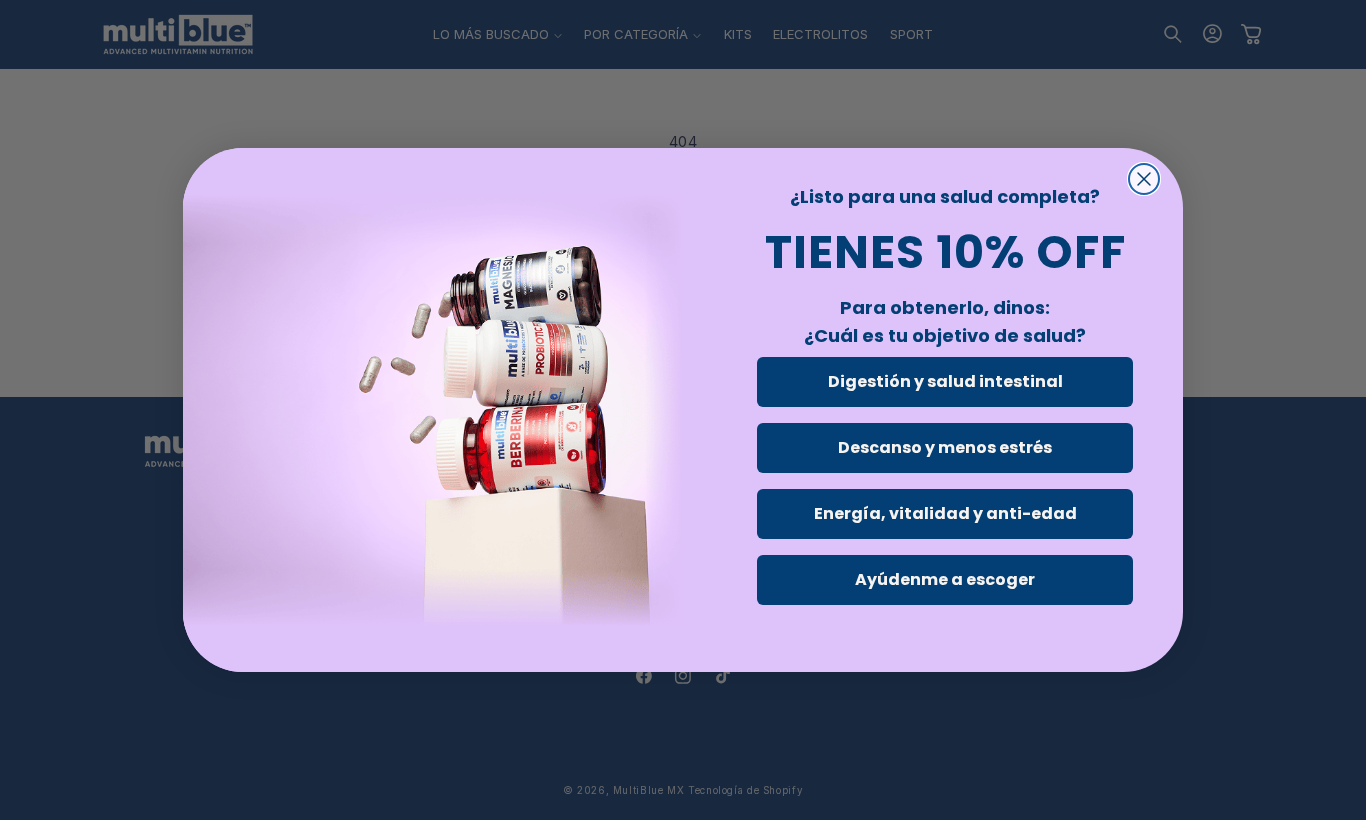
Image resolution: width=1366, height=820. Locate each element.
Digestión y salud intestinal (945, 381)
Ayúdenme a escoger (945, 579)
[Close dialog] (1144, 179)
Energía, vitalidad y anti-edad (945, 513)
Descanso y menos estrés (945, 447)
